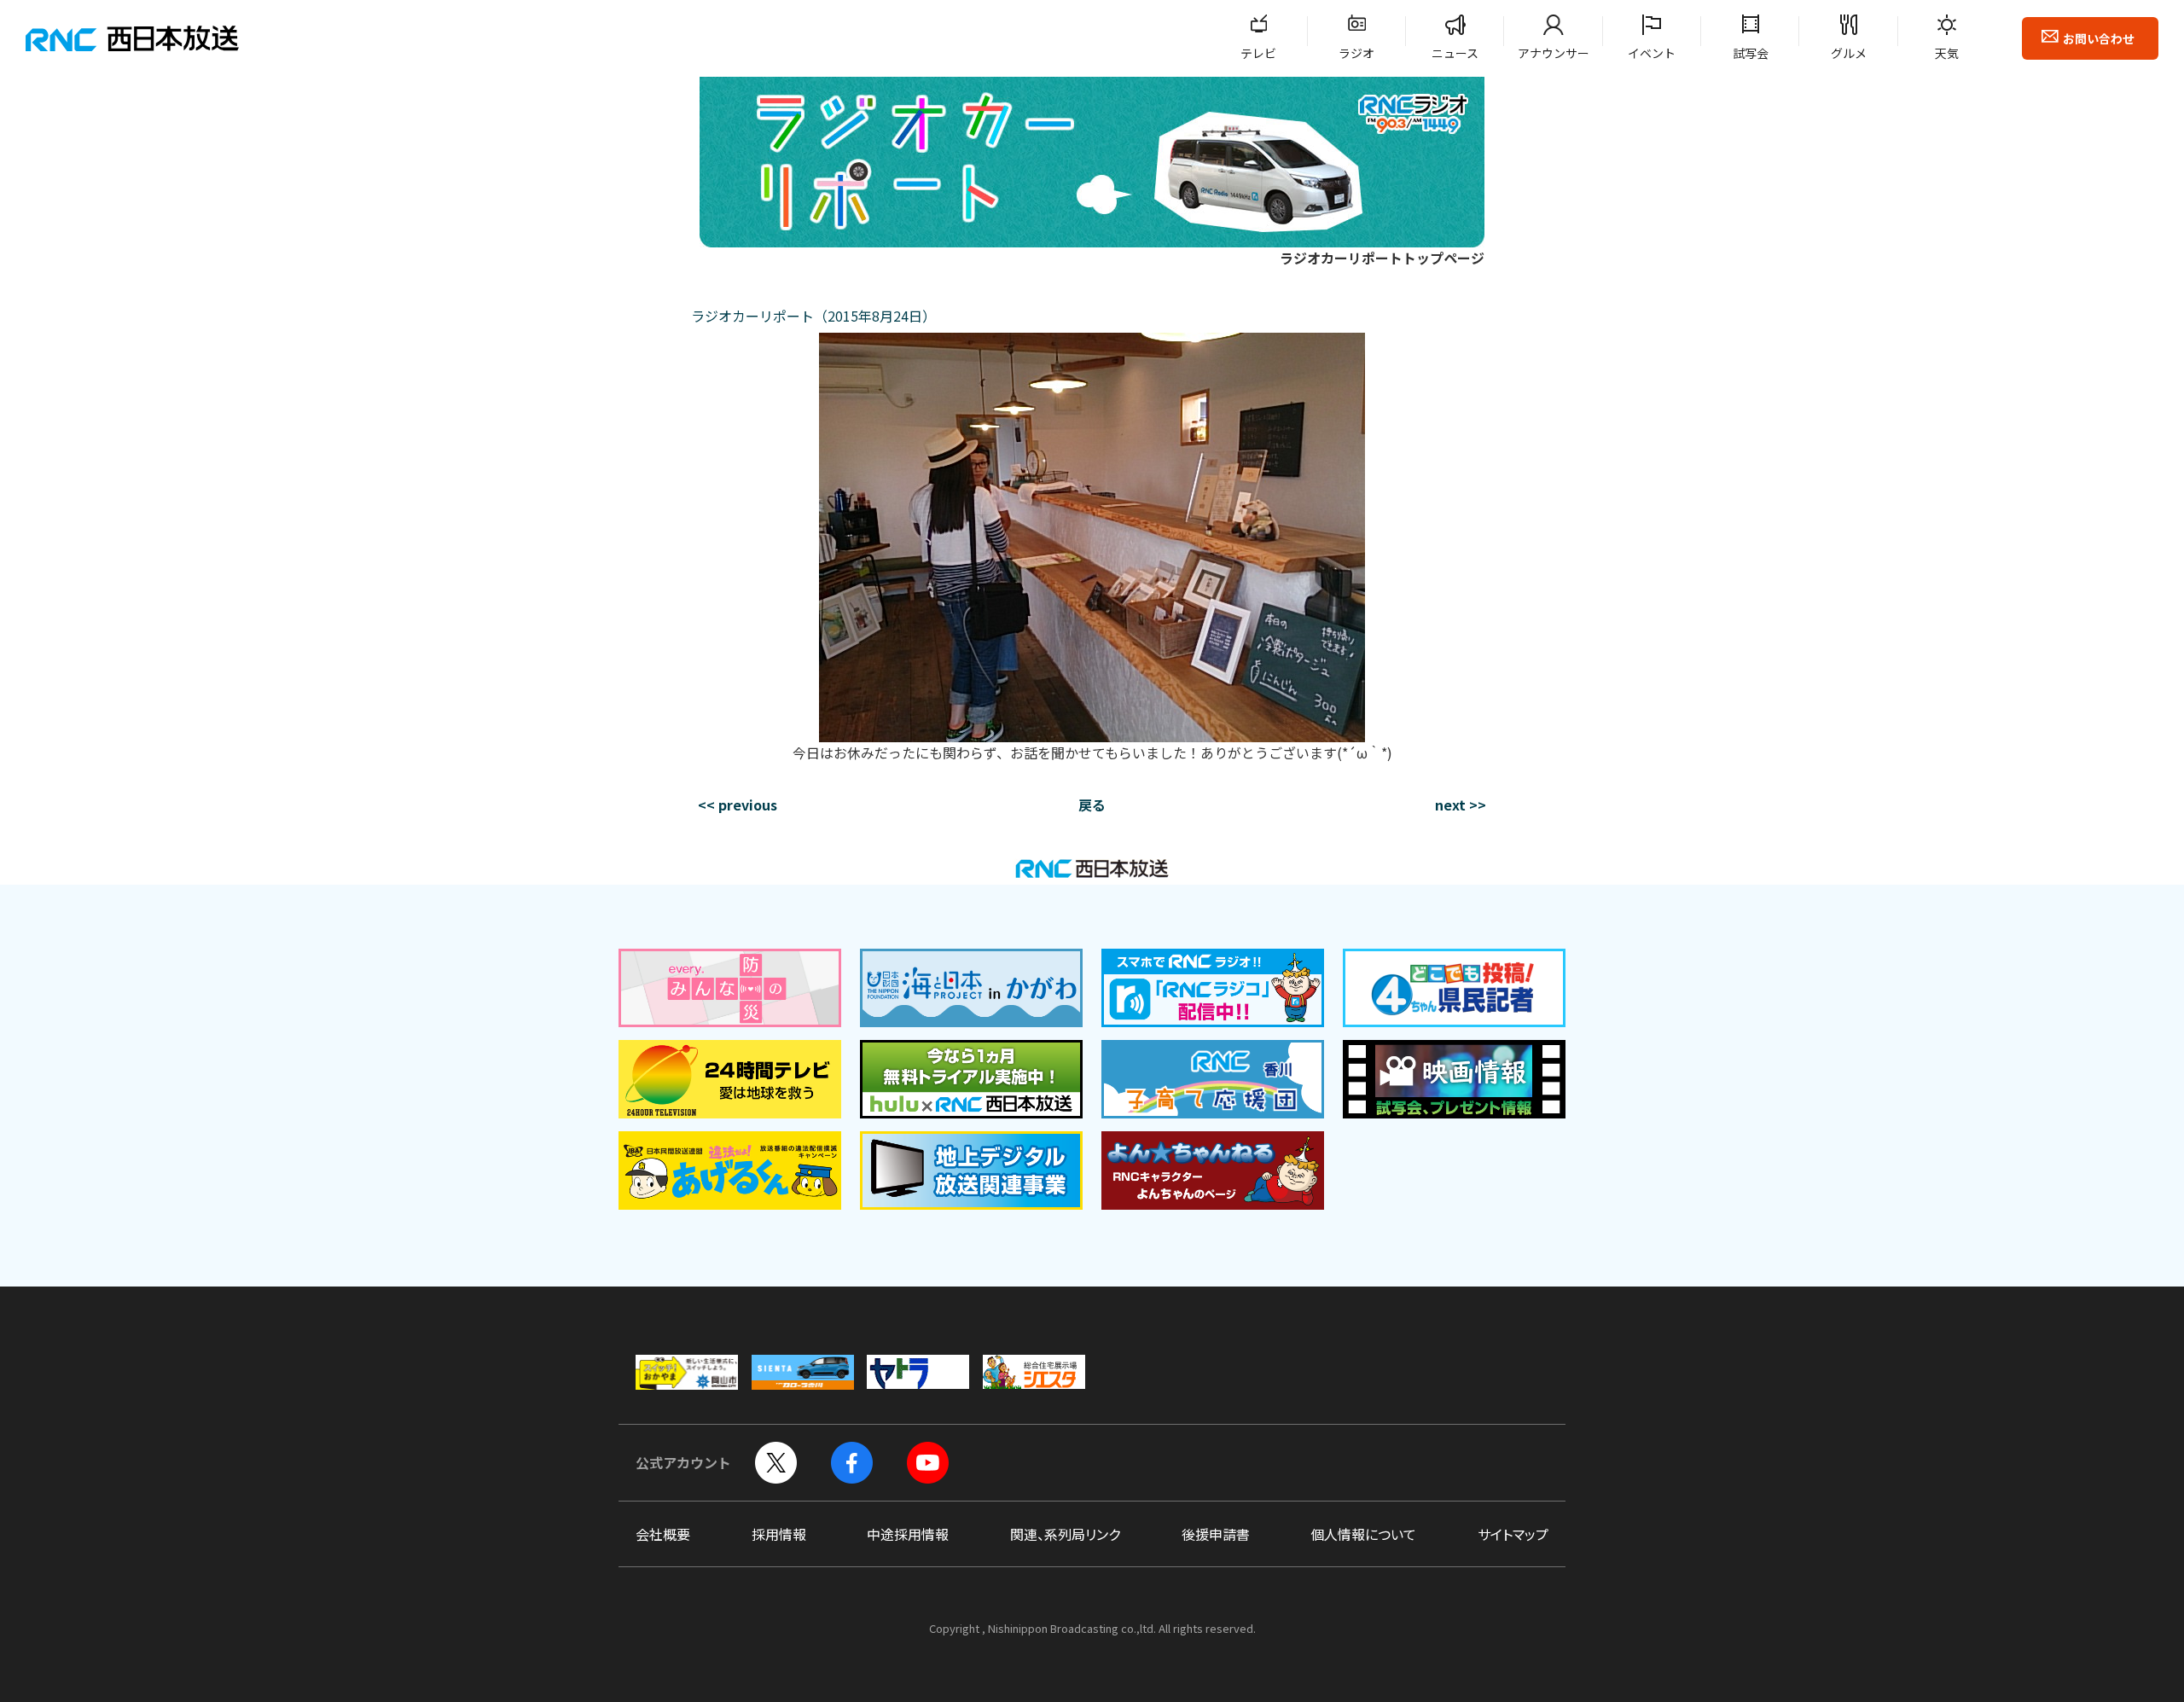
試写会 (1751, 53)
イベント (1652, 53)
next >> (1461, 805)
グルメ (1849, 53)
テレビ (1258, 53)
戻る (1092, 805)
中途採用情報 (908, 1534)
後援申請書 (1216, 1534)
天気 (1947, 53)
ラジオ (1356, 53)
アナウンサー (1554, 53)
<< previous (738, 805)
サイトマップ (1513, 1534)
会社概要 (663, 1534)
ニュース (1455, 53)
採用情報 (779, 1534)
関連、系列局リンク (1065, 1534)
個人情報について (1363, 1534)
